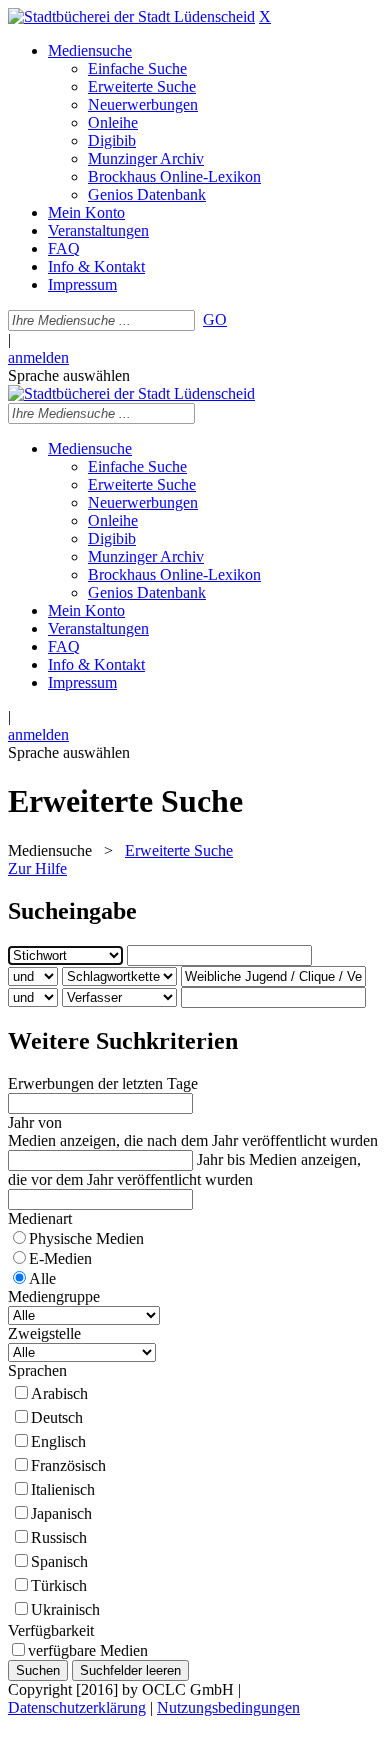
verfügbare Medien (88, 1650)
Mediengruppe (54, 1296)
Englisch (58, 1441)
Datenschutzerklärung (77, 1707)
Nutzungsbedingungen (228, 1707)
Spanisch (59, 1561)
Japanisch (61, 1513)
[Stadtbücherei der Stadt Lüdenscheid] (131, 16)
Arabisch (59, 1393)
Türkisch (59, 1585)
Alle (42, 1278)
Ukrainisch (65, 1609)
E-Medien (60, 1258)
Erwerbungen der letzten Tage (103, 1083)
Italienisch (63, 1489)
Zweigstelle (44, 1333)
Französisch (68, 1465)
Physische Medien (86, 1238)
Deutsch (57, 1417)
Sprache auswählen (69, 375)
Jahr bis (221, 1159)
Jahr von (35, 1122)
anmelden (38, 357)
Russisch (59, 1537)
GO (215, 319)
